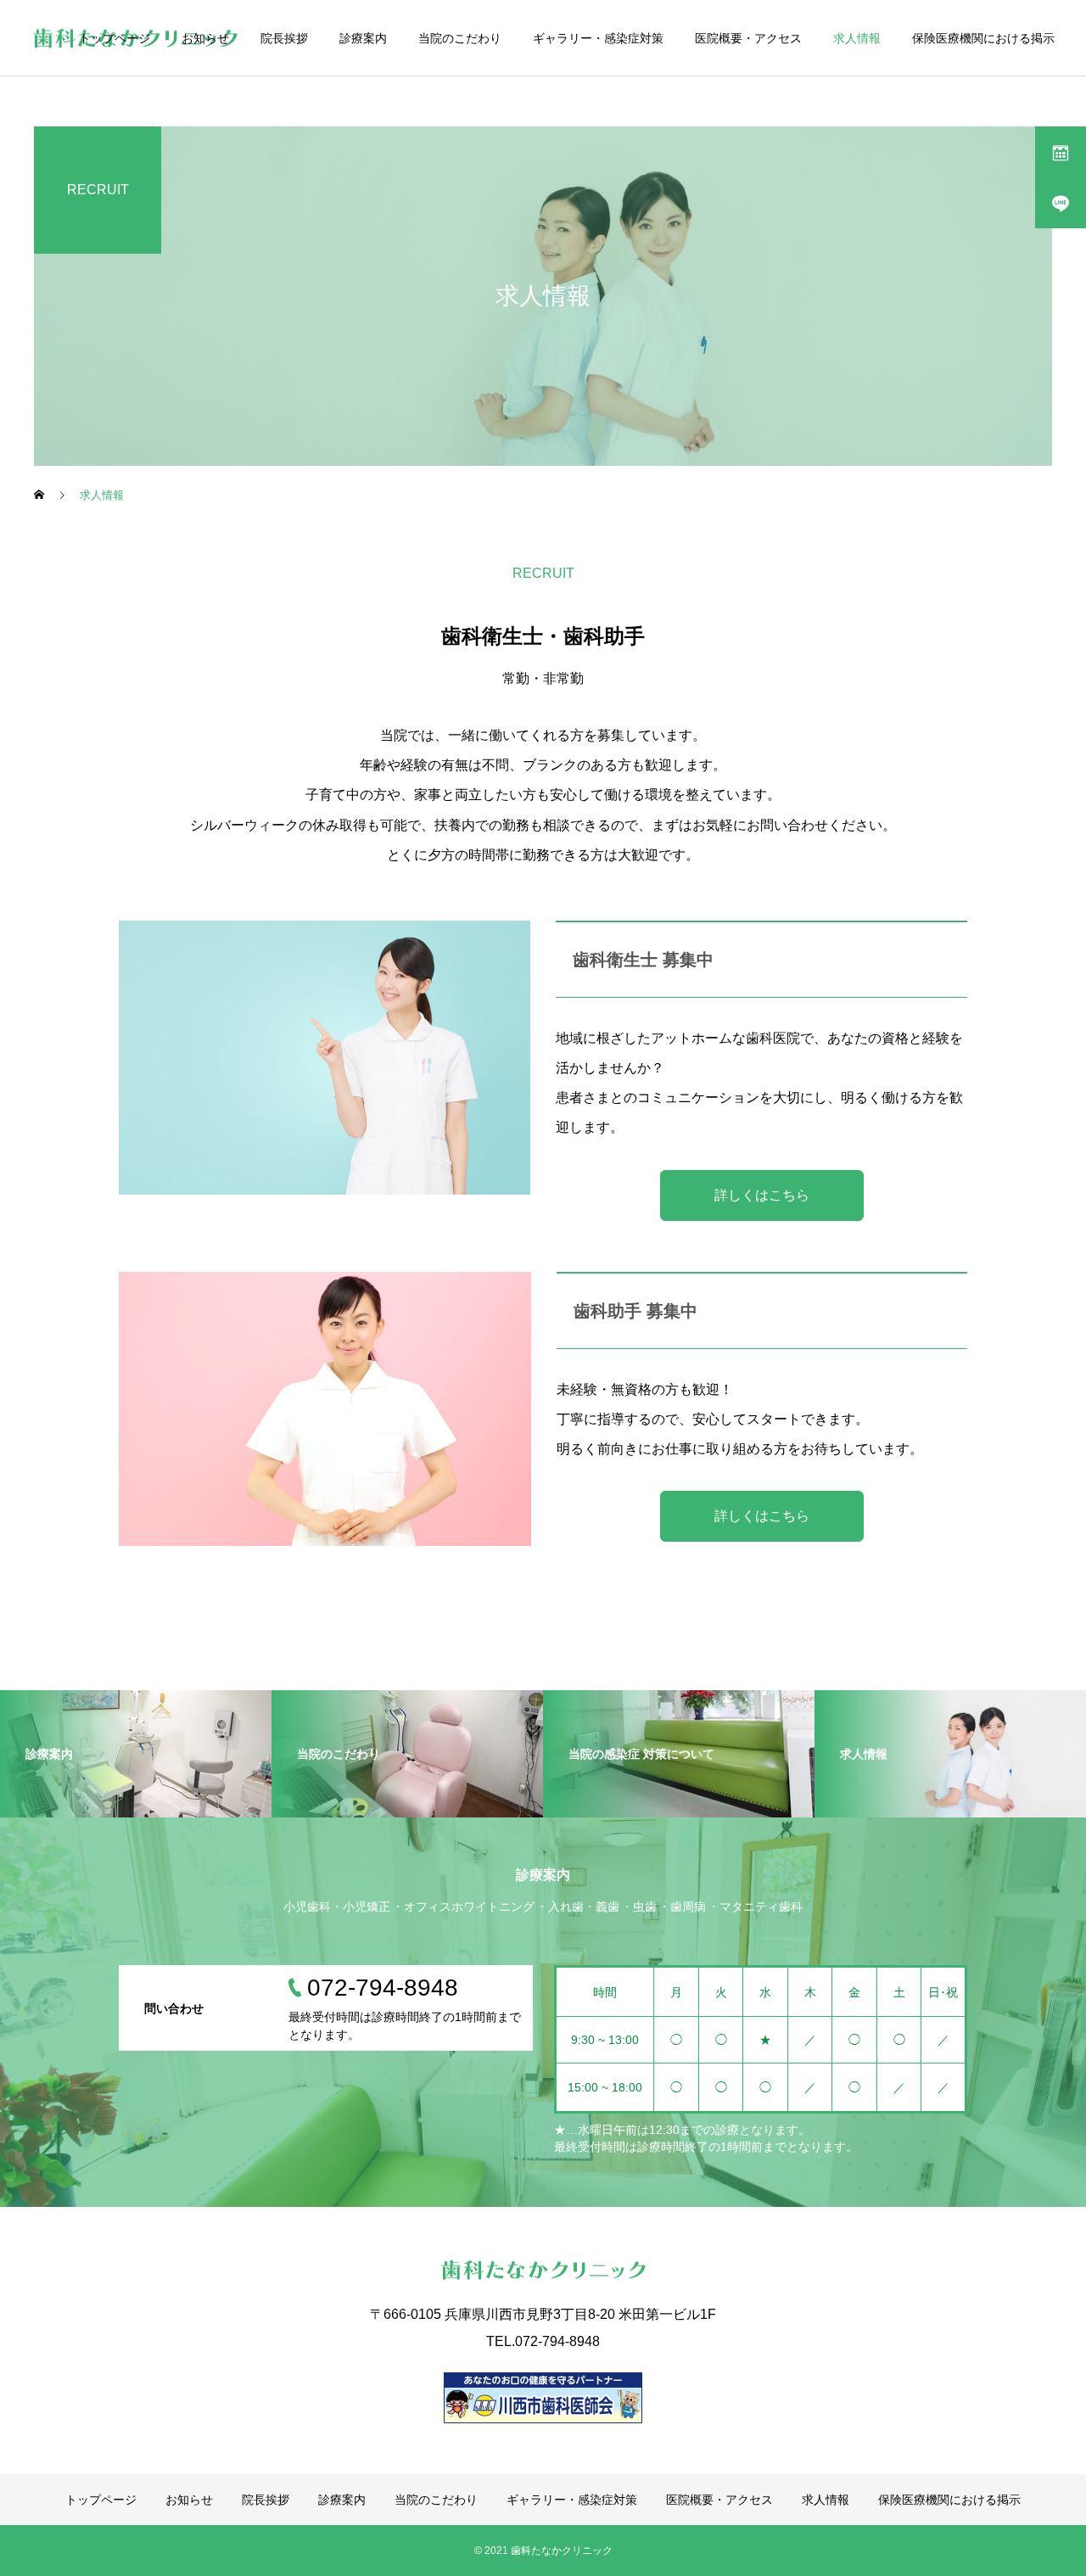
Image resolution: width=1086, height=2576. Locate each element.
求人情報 (857, 38)
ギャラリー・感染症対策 (598, 38)
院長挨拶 (284, 38)
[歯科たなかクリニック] (543, 2270)
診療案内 (363, 38)
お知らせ (205, 38)
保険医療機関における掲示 (983, 38)
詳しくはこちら (762, 1195)
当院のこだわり (460, 38)
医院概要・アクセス (748, 38)
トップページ (115, 38)
